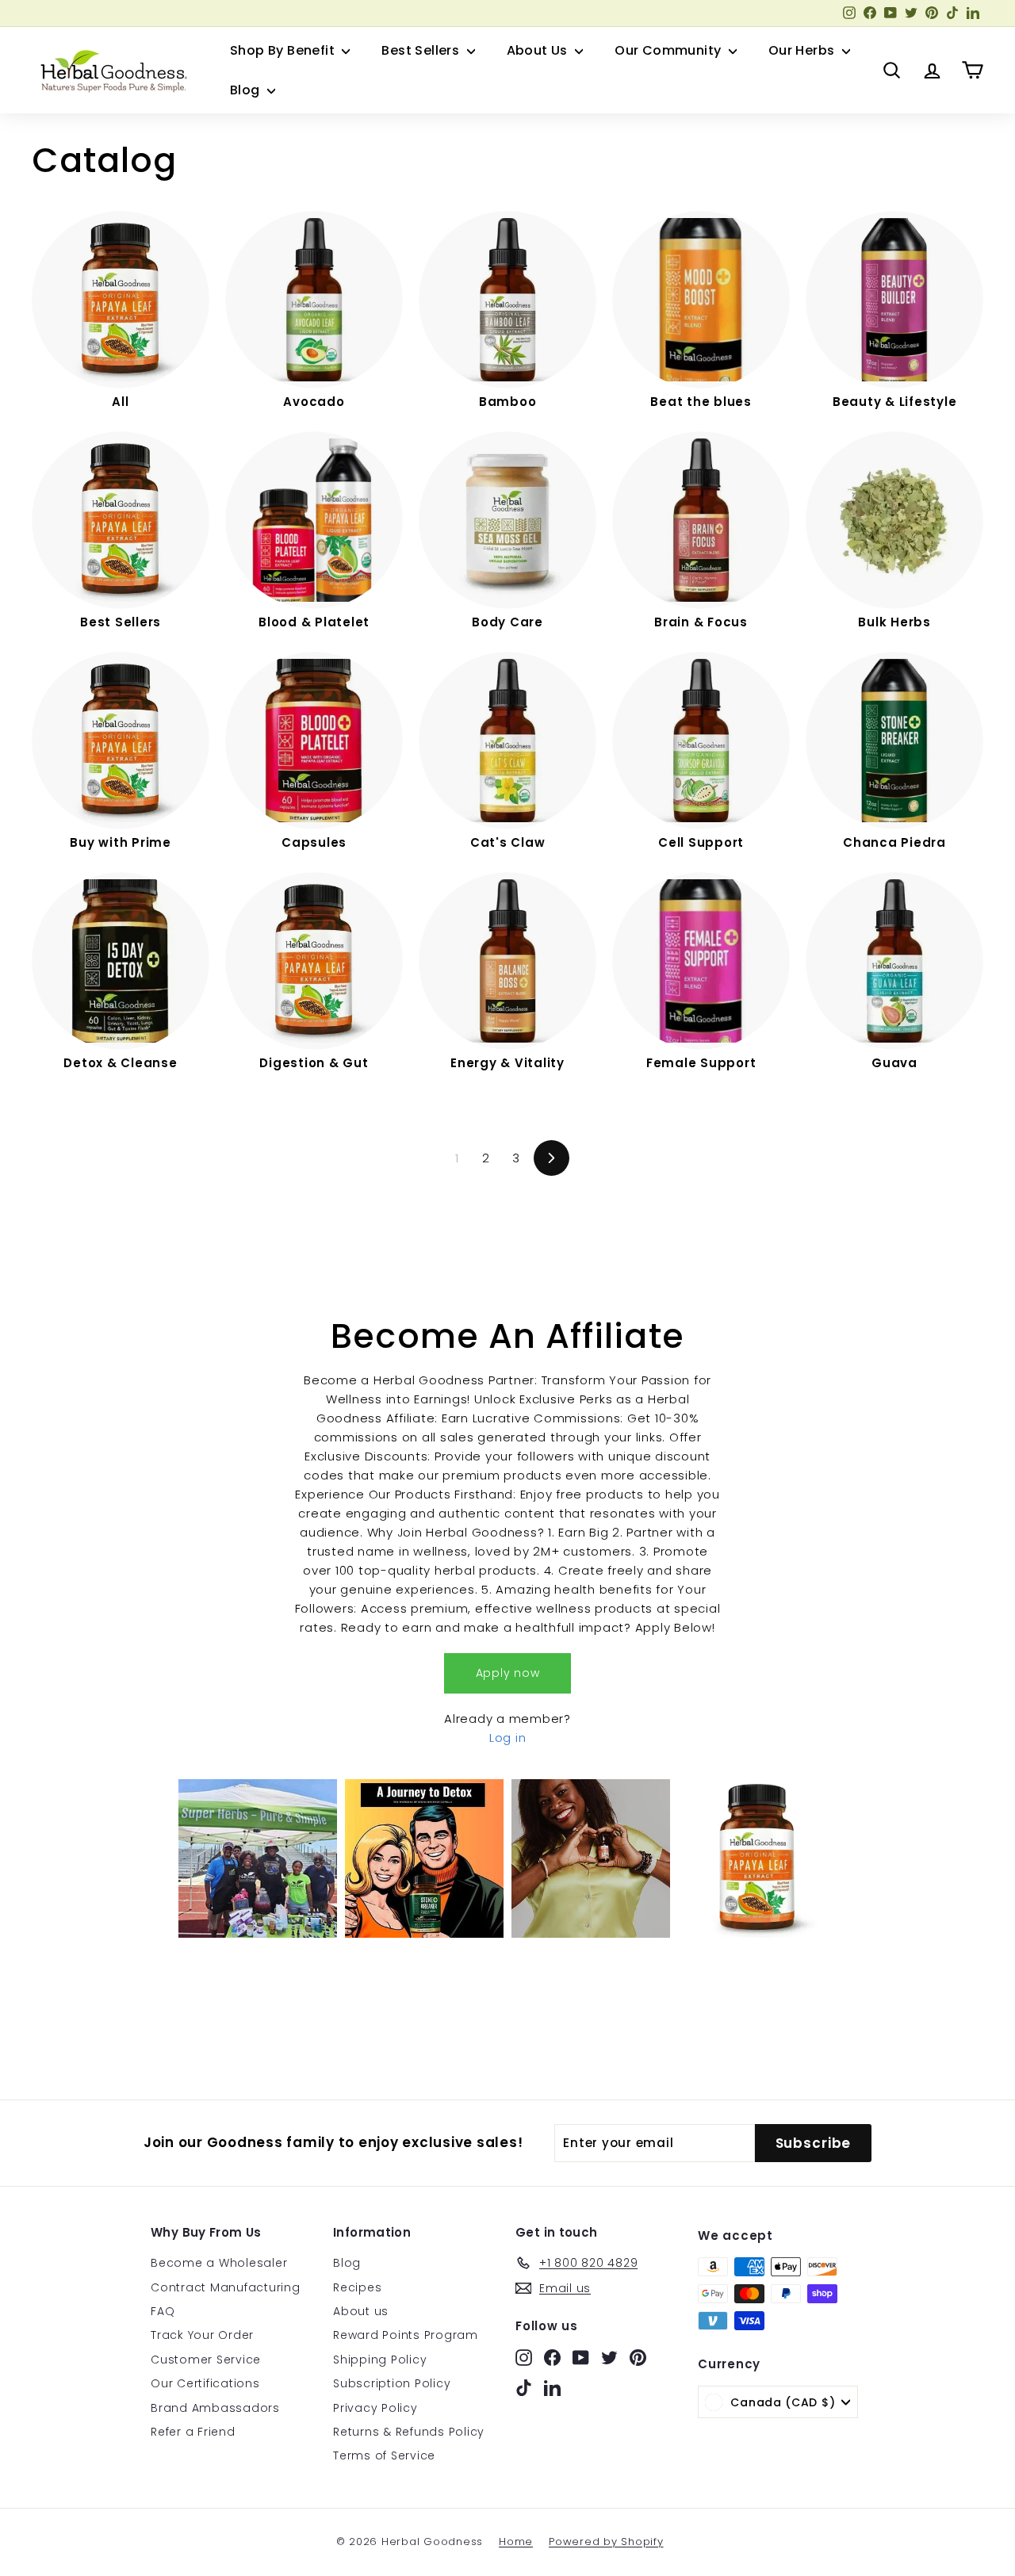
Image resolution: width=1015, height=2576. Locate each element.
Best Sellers (422, 50)
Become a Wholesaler (219, 2263)
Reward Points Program (406, 2335)
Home (516, 2542)
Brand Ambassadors (215, 2408)
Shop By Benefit (284, 50)
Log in (508, 1738)
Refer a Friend (193, 2432)
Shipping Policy (380, 2360)
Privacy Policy (375, 2408)
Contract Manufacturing (226, 2287)
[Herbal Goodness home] (111, 71)
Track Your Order (202, 2335)
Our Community (670, 50)
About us (361, 2311)
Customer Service (206, 2360)
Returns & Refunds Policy (409, 2432)
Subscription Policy (392, 2383)
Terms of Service (384, 2455)
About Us (539, 50)
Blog (247, 90)
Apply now (508, 1673)
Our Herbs (803, 50)
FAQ (163, 2311)
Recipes (357, 2287)
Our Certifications (205, 2383)
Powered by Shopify (606, 2542)
